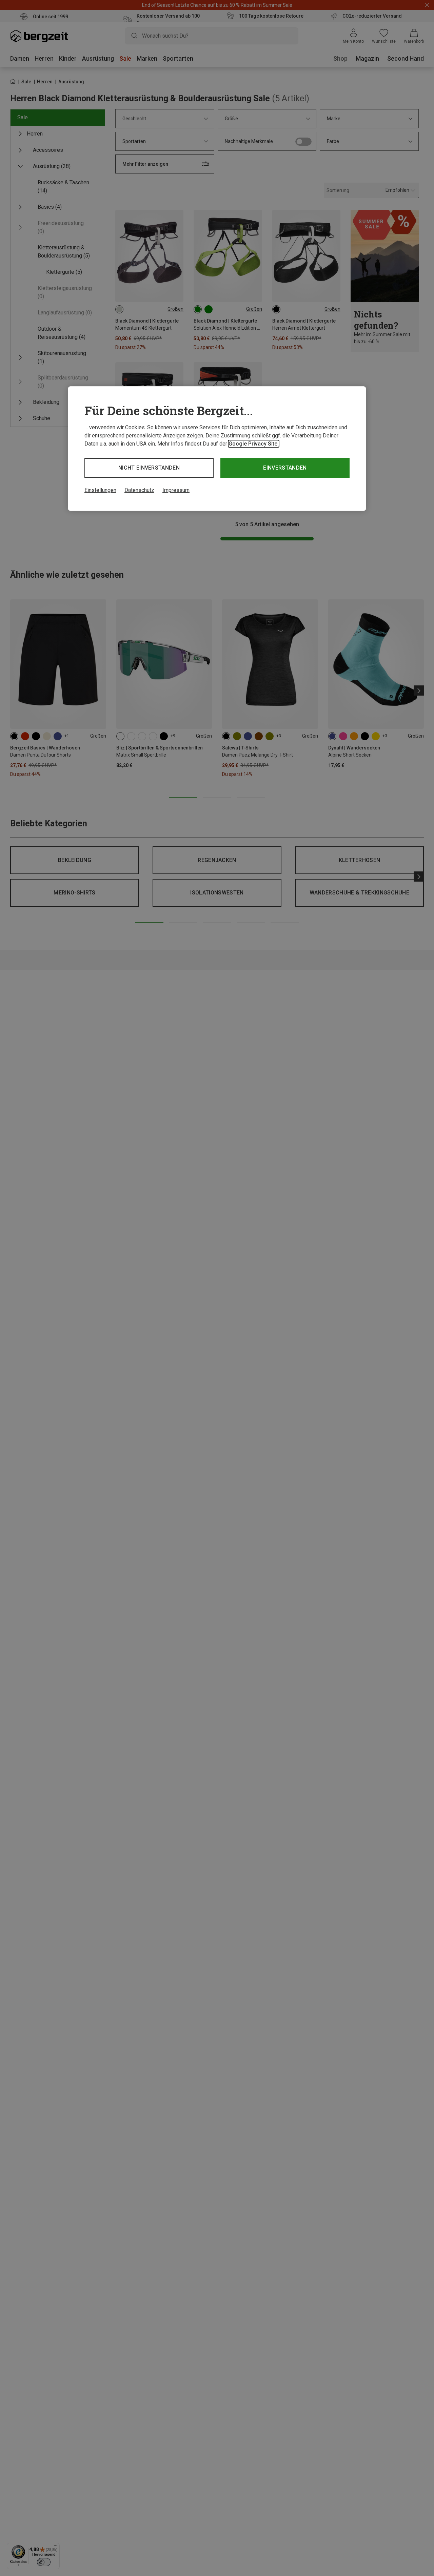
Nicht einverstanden (149, 468)
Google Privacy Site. (254, 444)
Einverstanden (285, 468)
